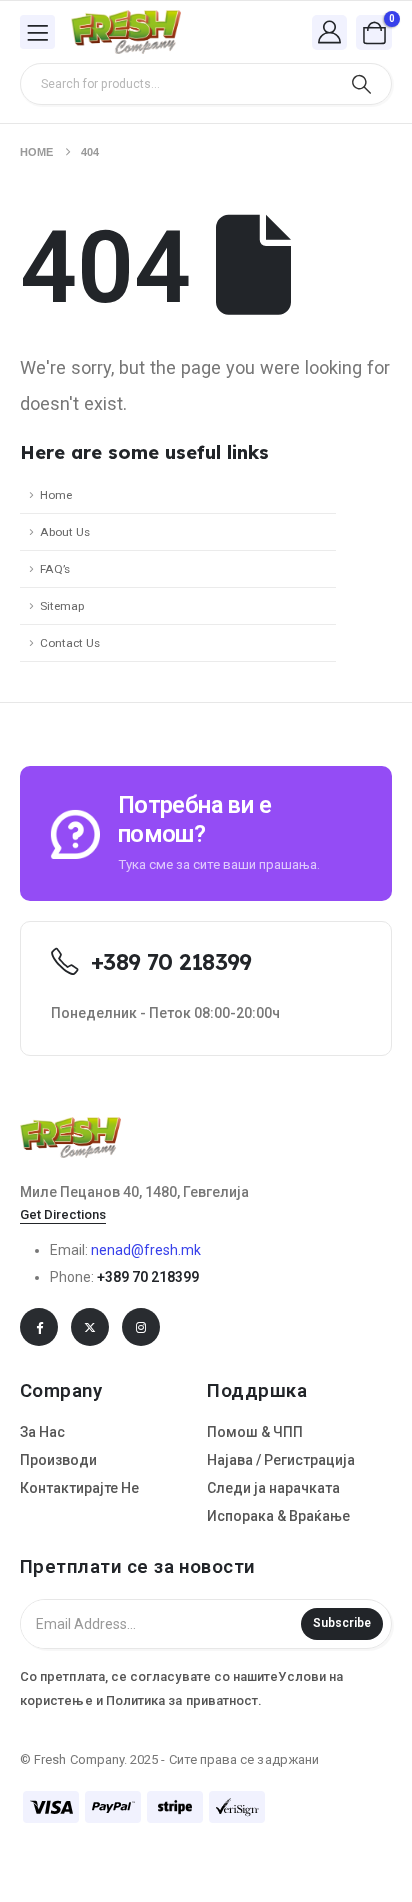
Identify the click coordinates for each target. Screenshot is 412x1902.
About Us (65, 532)
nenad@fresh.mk (146, 1250)
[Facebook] (39, 1327)
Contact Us (70, 643)
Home (56, 495)
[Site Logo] (126, 32)
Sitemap (62, 606)
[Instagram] (141, 1327)
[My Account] (330, 31)
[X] (90, 1327)
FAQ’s (55, 569)
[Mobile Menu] (37, 32)
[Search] (361, 84)
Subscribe (342, 1623)
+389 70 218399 (148, 1277)
